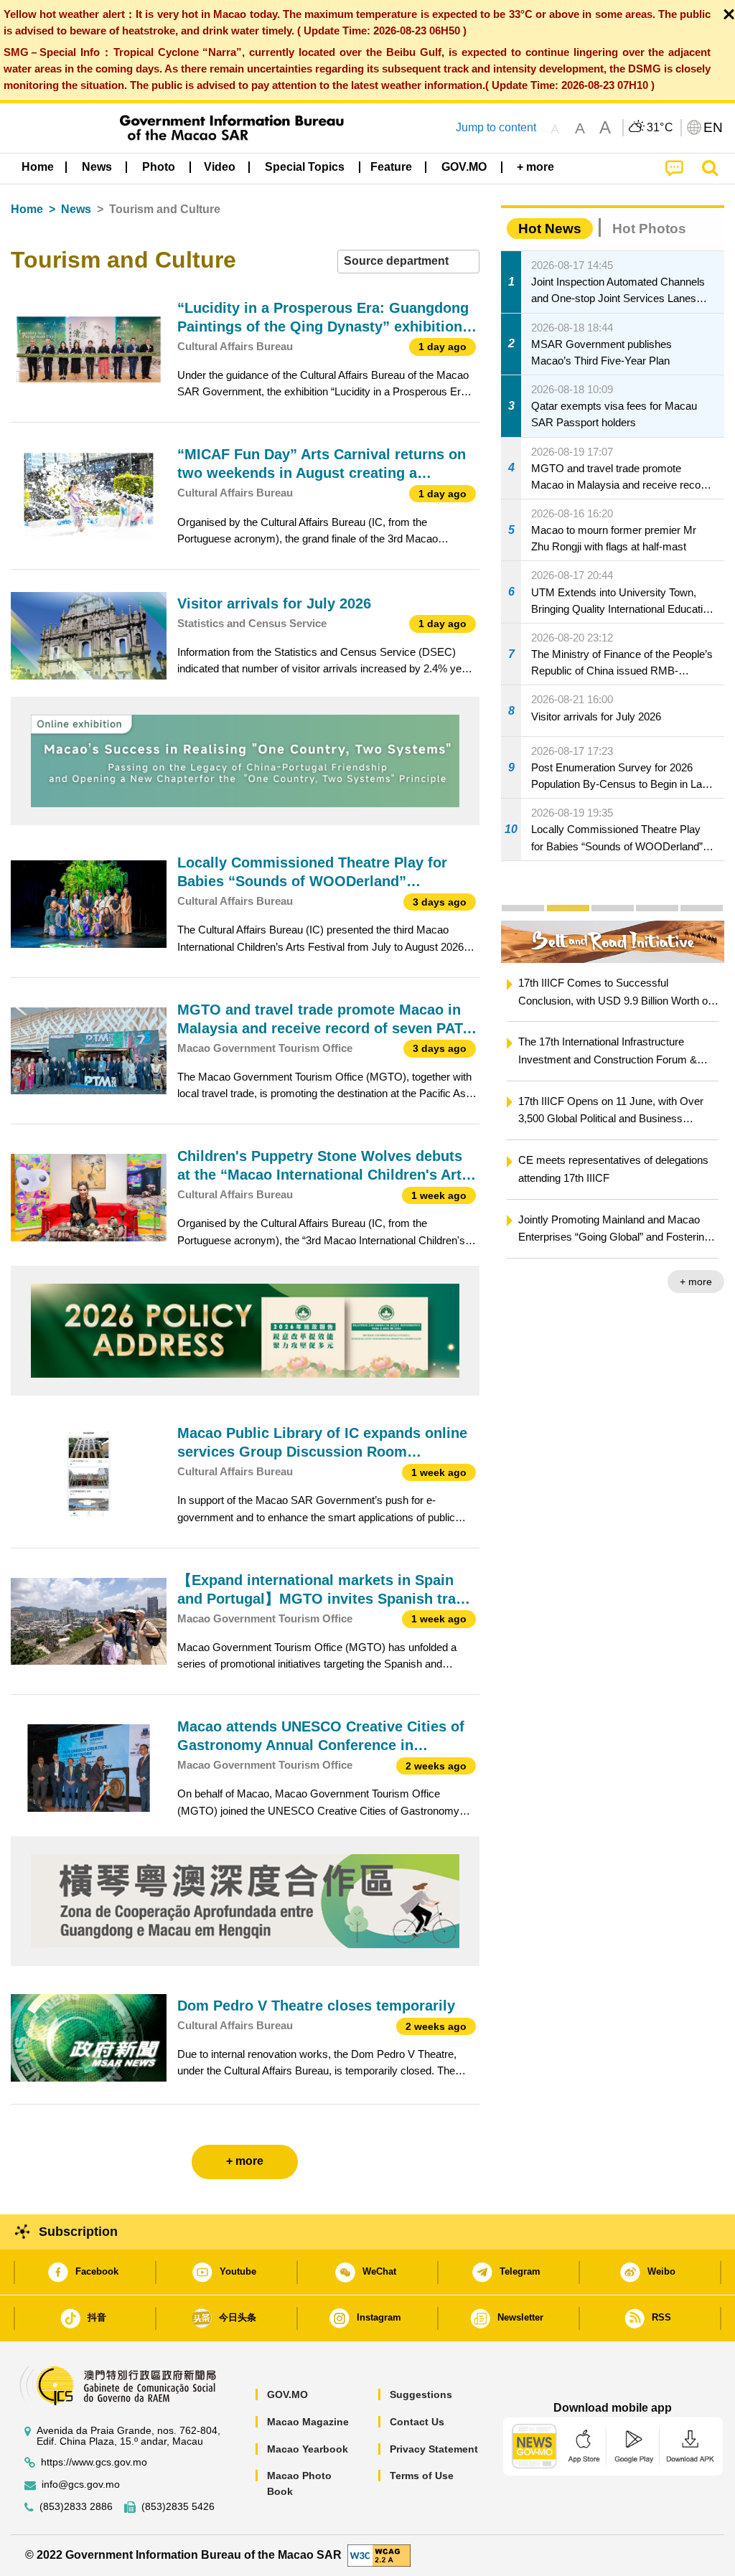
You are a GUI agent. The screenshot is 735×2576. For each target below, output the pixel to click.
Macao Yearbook (308, 2449)
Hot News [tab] (550, 229)
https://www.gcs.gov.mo (94, 2462)
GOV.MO (287, 2394)
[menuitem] (97, 167)
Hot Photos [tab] (649, 229)
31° (660, 128)
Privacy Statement (434, 2449)
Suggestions (421, 2394)
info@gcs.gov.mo (81, 2485)
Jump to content (496, 127)
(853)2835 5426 (178, 2507)
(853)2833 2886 (76, 2507)
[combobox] (408, 262)
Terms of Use (422, 2476)
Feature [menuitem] (391, 167)
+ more (696, 1282)
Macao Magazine (308, 2422)
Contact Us (417, 2422)
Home (27, 209)
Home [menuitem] (38, 167)
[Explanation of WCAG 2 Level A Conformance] (379, 2555)
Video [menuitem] (220, 167)
